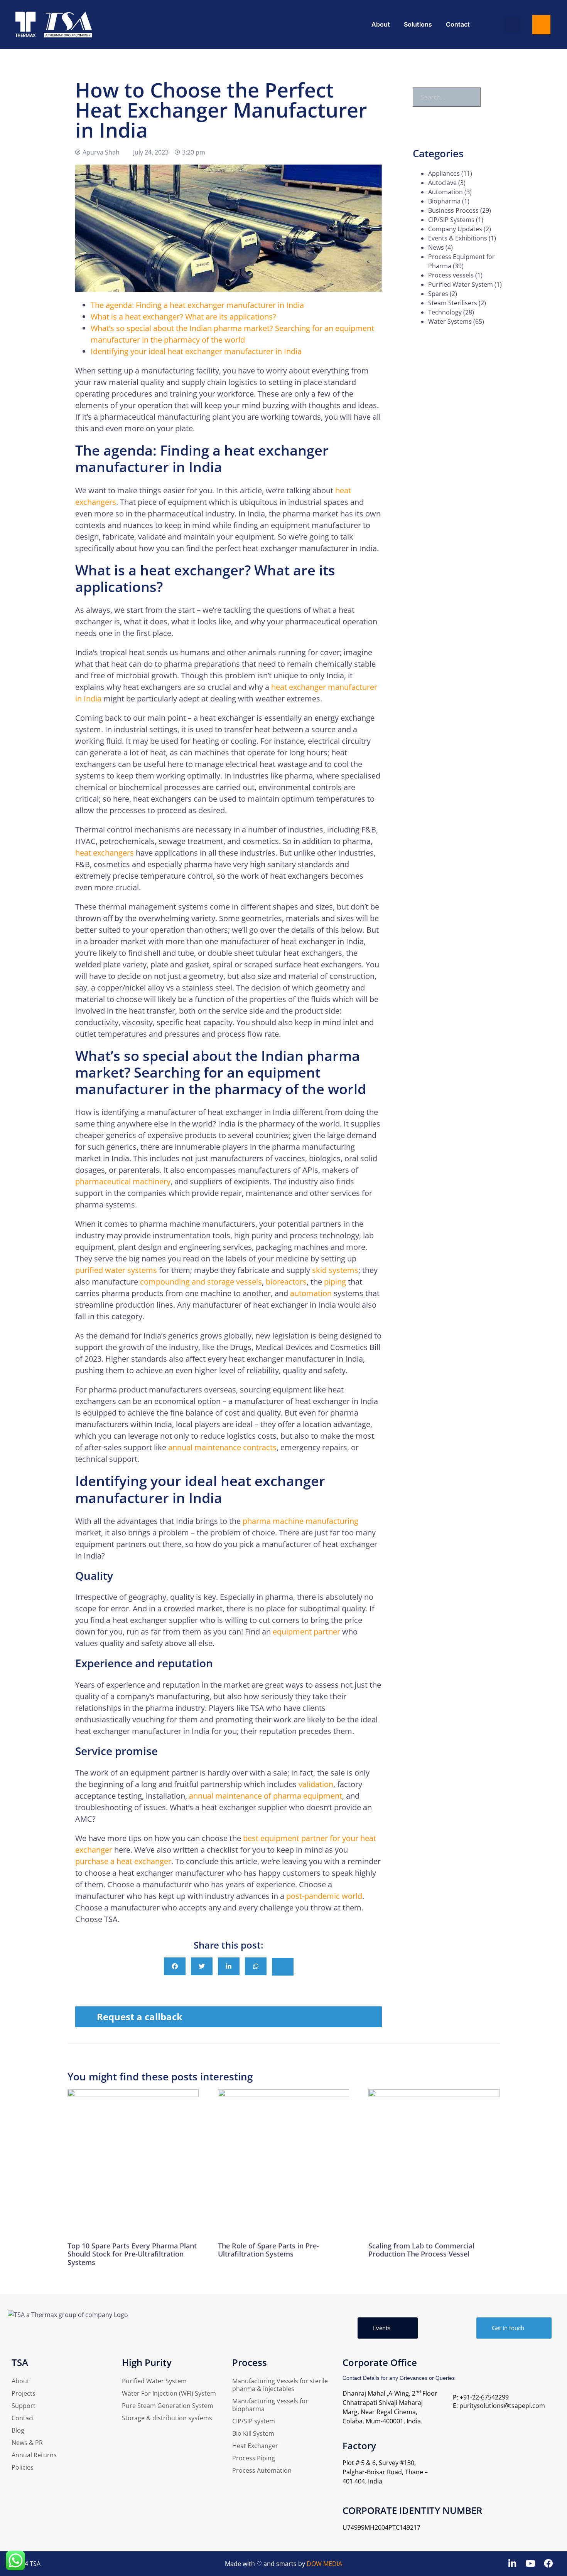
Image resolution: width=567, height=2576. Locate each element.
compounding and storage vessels (201, 1282)
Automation (445, 192)
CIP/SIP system (254, 2421)
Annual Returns (34, 2455)
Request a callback (140, 2017)
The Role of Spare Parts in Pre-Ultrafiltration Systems (268, 2250)
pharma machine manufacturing (300, 1521)
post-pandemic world (324, 1896)
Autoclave (442, 183)
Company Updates (455, 229)
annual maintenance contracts (222, 1447)
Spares (438, 294)
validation (316, 1784)
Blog (18, 2430)
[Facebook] (548, 2563)
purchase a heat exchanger (123, 1861)
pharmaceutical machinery (123, 1181)
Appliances (444, 173)
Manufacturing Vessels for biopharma (270, 2405)
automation (311, 1293)
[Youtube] (530, 2563)
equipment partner (306, 1632)
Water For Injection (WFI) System (169, 2393)
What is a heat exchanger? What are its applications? (183, 317)
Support (24, 2406)
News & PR (27, 2443)
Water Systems (450, 321)
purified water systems (116, 1270)
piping (335, 1282)
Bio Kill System (253, 2433)
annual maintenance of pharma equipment (266, 1796)
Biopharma (444, 201)
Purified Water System (461, 284)
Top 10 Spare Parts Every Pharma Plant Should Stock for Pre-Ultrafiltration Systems (132, 2254)
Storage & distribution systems (167, 2418)
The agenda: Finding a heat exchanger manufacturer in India (197, 305)
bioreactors (286, 1282)
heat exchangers (105, 853)
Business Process (453, 210)
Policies (23, 2467)
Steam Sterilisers (453, 303)
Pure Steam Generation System (168, 2406)
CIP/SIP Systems (451, 220)
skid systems (335, 1270)
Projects (24, 2393)
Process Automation (262, 2470)
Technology (445, 312)
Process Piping (254, 2458)
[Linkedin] (512, 2563)
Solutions (418, 24)
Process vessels (451, 275)
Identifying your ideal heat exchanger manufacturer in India (196, 351)
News (436, 247)
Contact (458, 24)
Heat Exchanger (255, 2446)
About (381, 24)
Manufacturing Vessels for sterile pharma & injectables (280, 2385)
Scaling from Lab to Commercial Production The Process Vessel (421, 2250)
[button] (512, 25)
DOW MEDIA (324, 2564)
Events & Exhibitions (458, 238)
